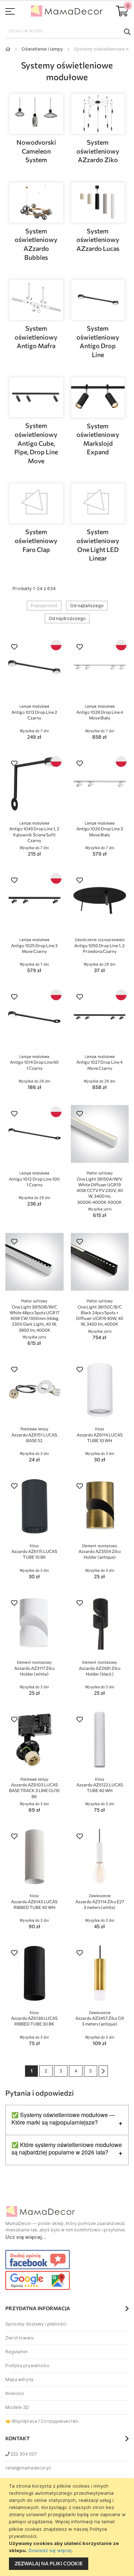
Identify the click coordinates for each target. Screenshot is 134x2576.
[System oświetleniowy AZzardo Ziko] (98, 114)
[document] (68, 2527)
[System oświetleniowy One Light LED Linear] (98, 504)
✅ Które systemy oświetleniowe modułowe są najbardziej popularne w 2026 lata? (67, 2149)
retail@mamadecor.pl (28, 2468)
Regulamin (16, 2352)
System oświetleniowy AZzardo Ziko (98, 151)
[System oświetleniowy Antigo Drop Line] (98, 300)
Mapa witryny (19, 2379)
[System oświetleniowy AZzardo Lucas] (98, 203)
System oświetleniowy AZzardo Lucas (98, 240)
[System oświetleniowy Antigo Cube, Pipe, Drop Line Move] (36, 398)
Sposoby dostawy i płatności (36, 2324)
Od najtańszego (87, 606)
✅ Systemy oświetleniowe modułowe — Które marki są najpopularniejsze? (63, 2119)
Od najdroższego (67, 618)
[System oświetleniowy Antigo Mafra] (36, 300)
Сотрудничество (59, 2421)
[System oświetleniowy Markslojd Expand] (98, 398)
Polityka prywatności (27, 2366)
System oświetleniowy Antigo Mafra (36, 337)
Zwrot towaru (19, 2338)
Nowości (15, 2393)
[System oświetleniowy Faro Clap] (36, 504)
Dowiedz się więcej (50, 2550)
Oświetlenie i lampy (42, 49)
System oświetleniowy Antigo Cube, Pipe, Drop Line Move (36, 443)
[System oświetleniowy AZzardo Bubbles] (36, 203)
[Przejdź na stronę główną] (8, 49)
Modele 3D (17, 2407)
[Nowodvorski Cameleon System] (36, 114)
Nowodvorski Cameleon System (36, 151)
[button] (14, 648)
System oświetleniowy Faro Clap (36, 540)
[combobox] (67, 31)
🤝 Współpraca (21, 2421)
